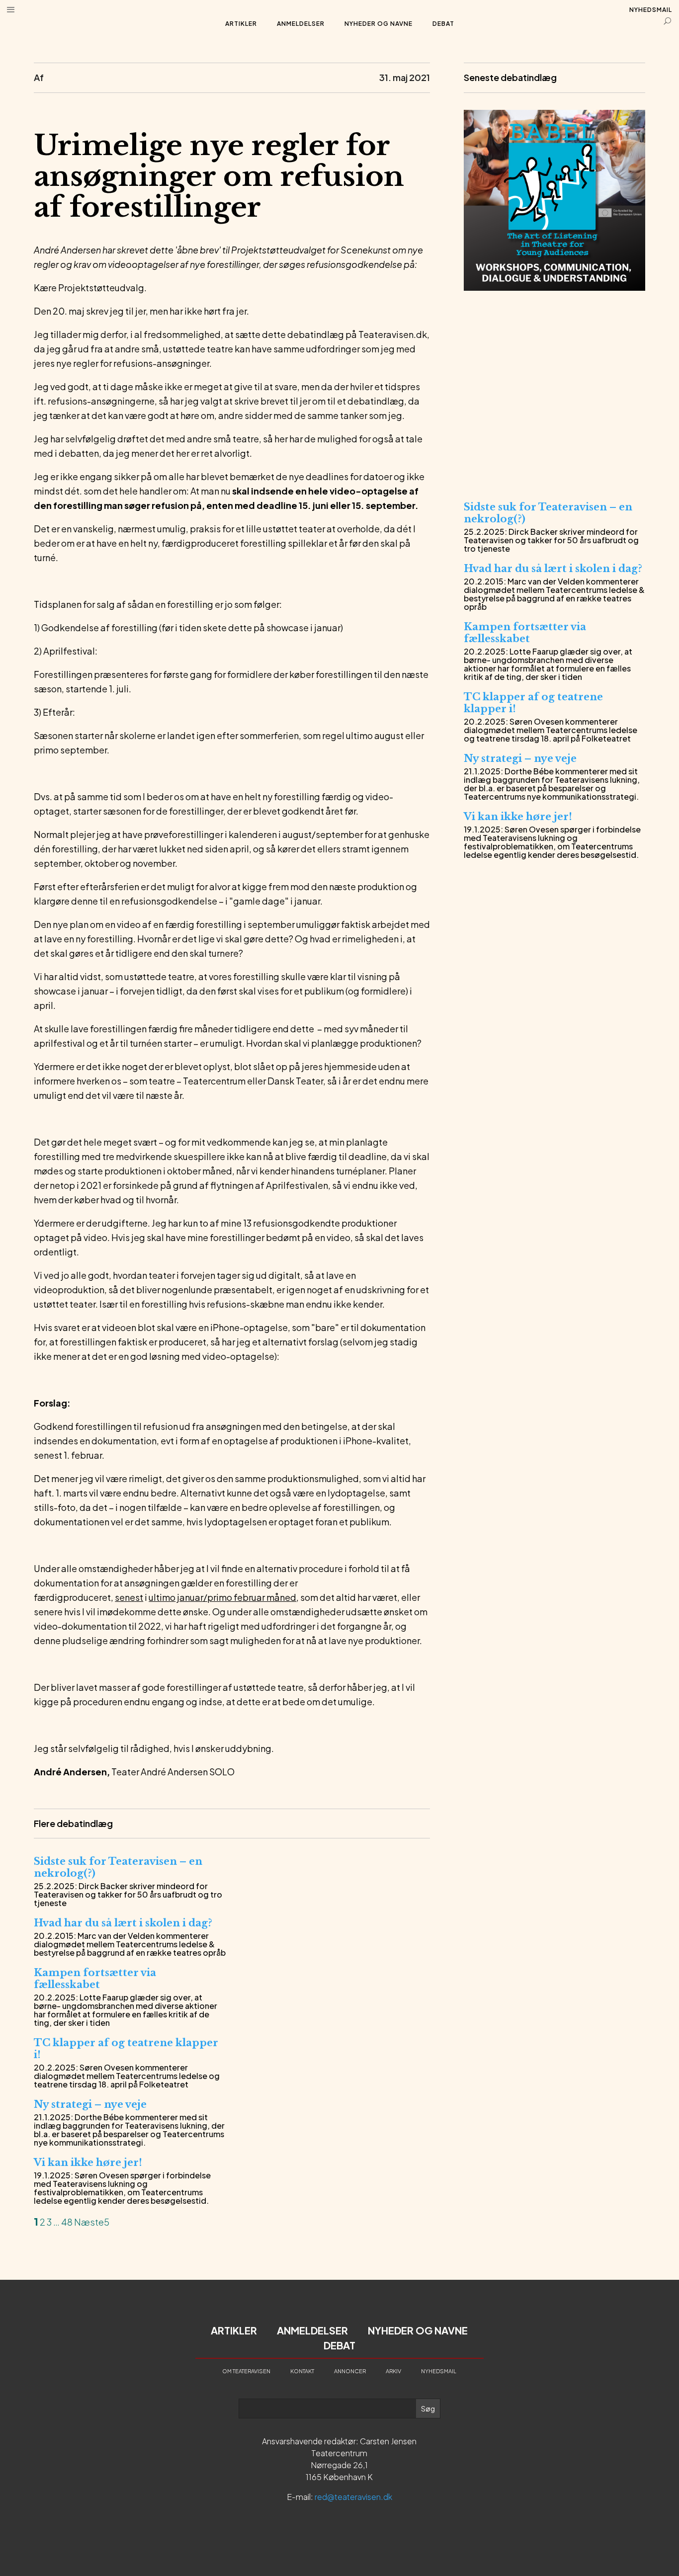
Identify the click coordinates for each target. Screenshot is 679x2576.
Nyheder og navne (379, 24)
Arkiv (393, 2371)
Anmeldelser (301, 24)
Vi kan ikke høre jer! (88, 2162)
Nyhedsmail (651, 10)
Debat (443, 24)
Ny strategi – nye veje (90, 2104)
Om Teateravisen (246, 2371)
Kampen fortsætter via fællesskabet (95, 1979)
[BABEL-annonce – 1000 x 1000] (554, 288)
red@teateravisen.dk (353, 2497)
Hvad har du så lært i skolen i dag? (123, 1923)
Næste (89, 2222)
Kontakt (302, 2371)
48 (67, 2222)
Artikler (241, 24)
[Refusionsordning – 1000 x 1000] (554, 478)
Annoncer (350, 2371)
